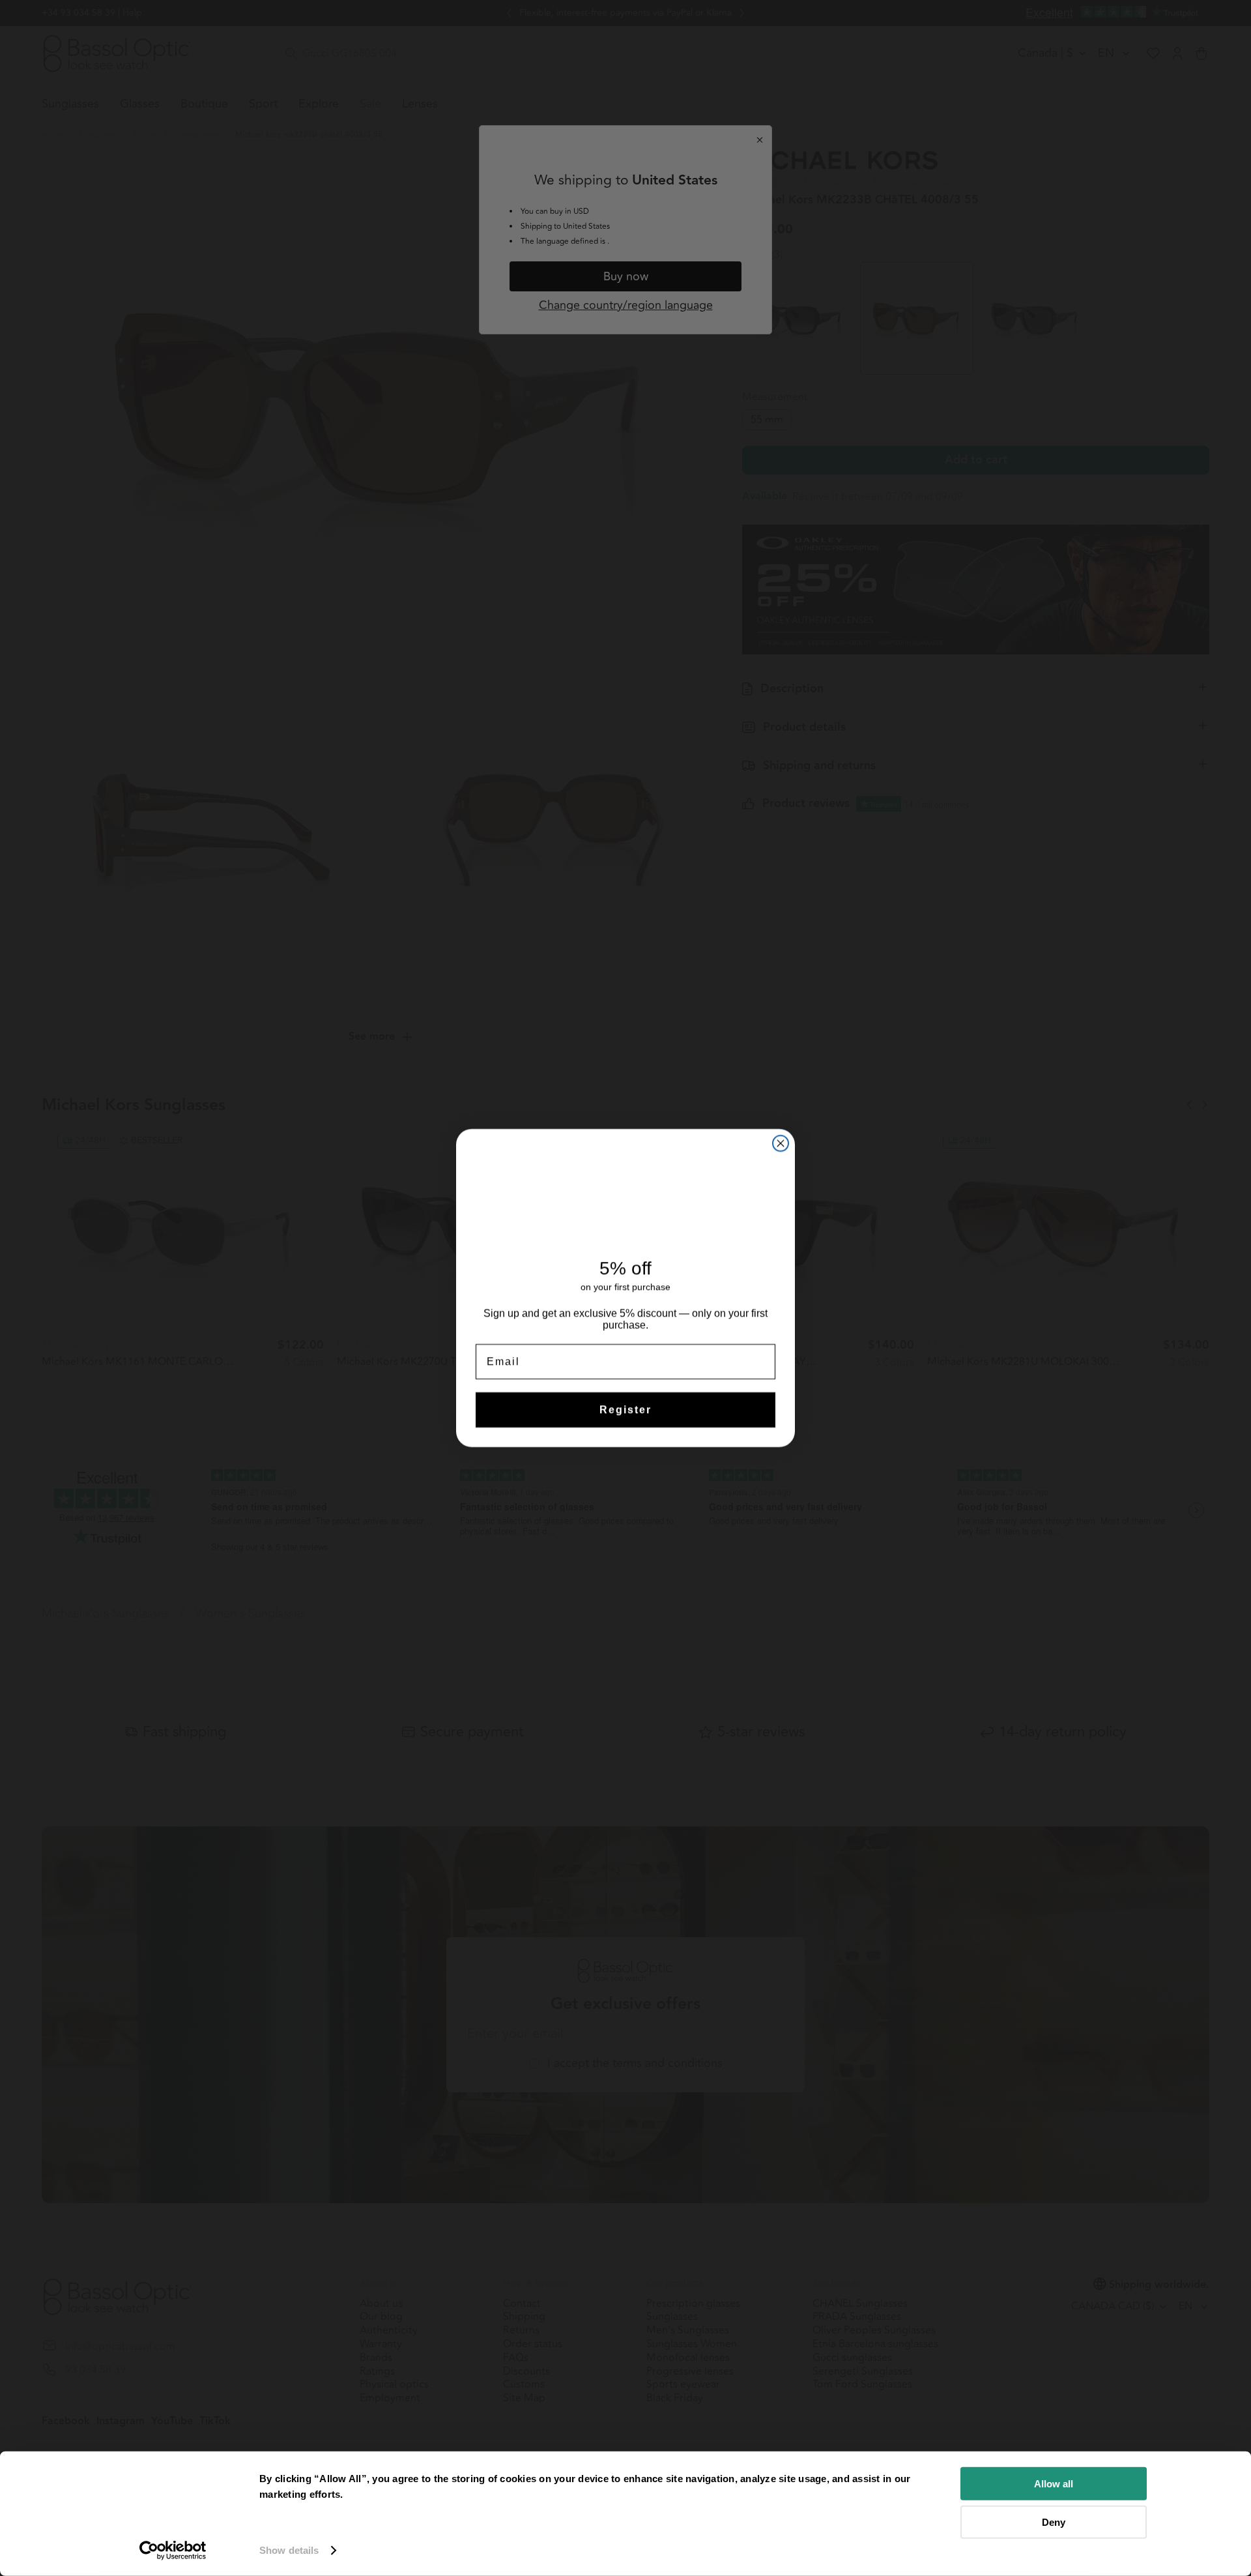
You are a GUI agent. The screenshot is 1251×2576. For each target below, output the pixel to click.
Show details (289, 2550)
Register (625, 1410)
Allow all (1054, 2484)
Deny (1054, 2522)
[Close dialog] (781, 1143)
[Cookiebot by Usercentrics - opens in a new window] (173, 2551)
